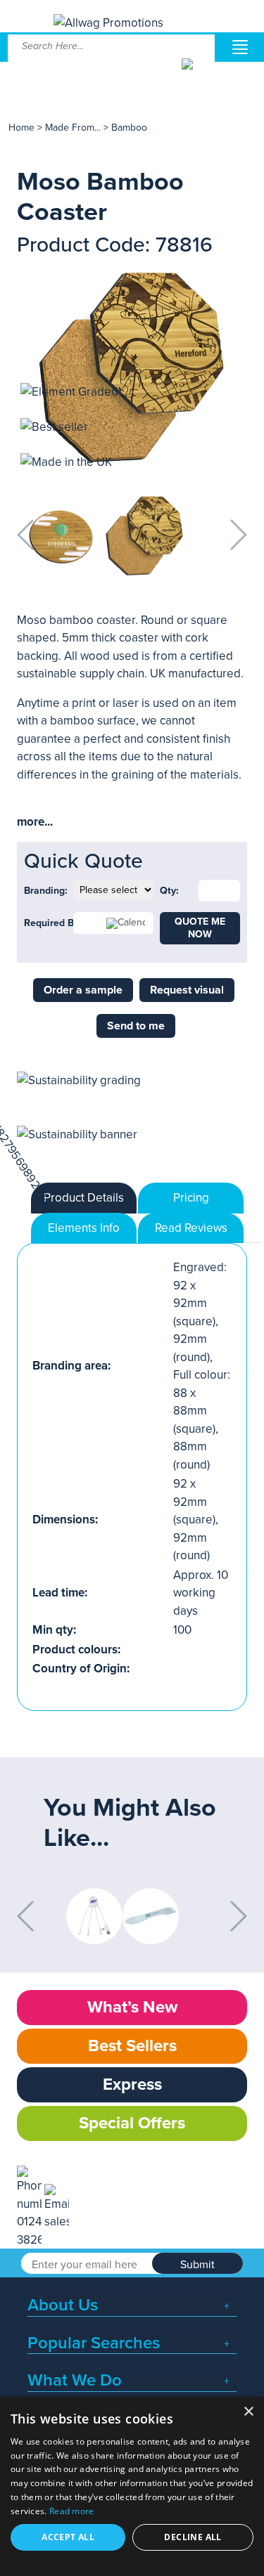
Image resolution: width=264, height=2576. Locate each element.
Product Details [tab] (84, 1198)
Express (132, 2084)
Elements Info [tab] (84, 1228)
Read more (72, 2511)
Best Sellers (132, 2046)
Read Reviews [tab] (191, 1228)
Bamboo (129, 128)
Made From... (74, 128)
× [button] (248, 2412)
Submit (197, 2265)
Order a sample (83, 990)
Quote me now (200, 928)
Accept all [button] (68, 2537)
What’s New (132, 2007)
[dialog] (132, 2486)
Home (21, 128)
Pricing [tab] (191, 1198)
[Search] (197, 74)
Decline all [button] (193, 2537)
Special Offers (132, 2123)
